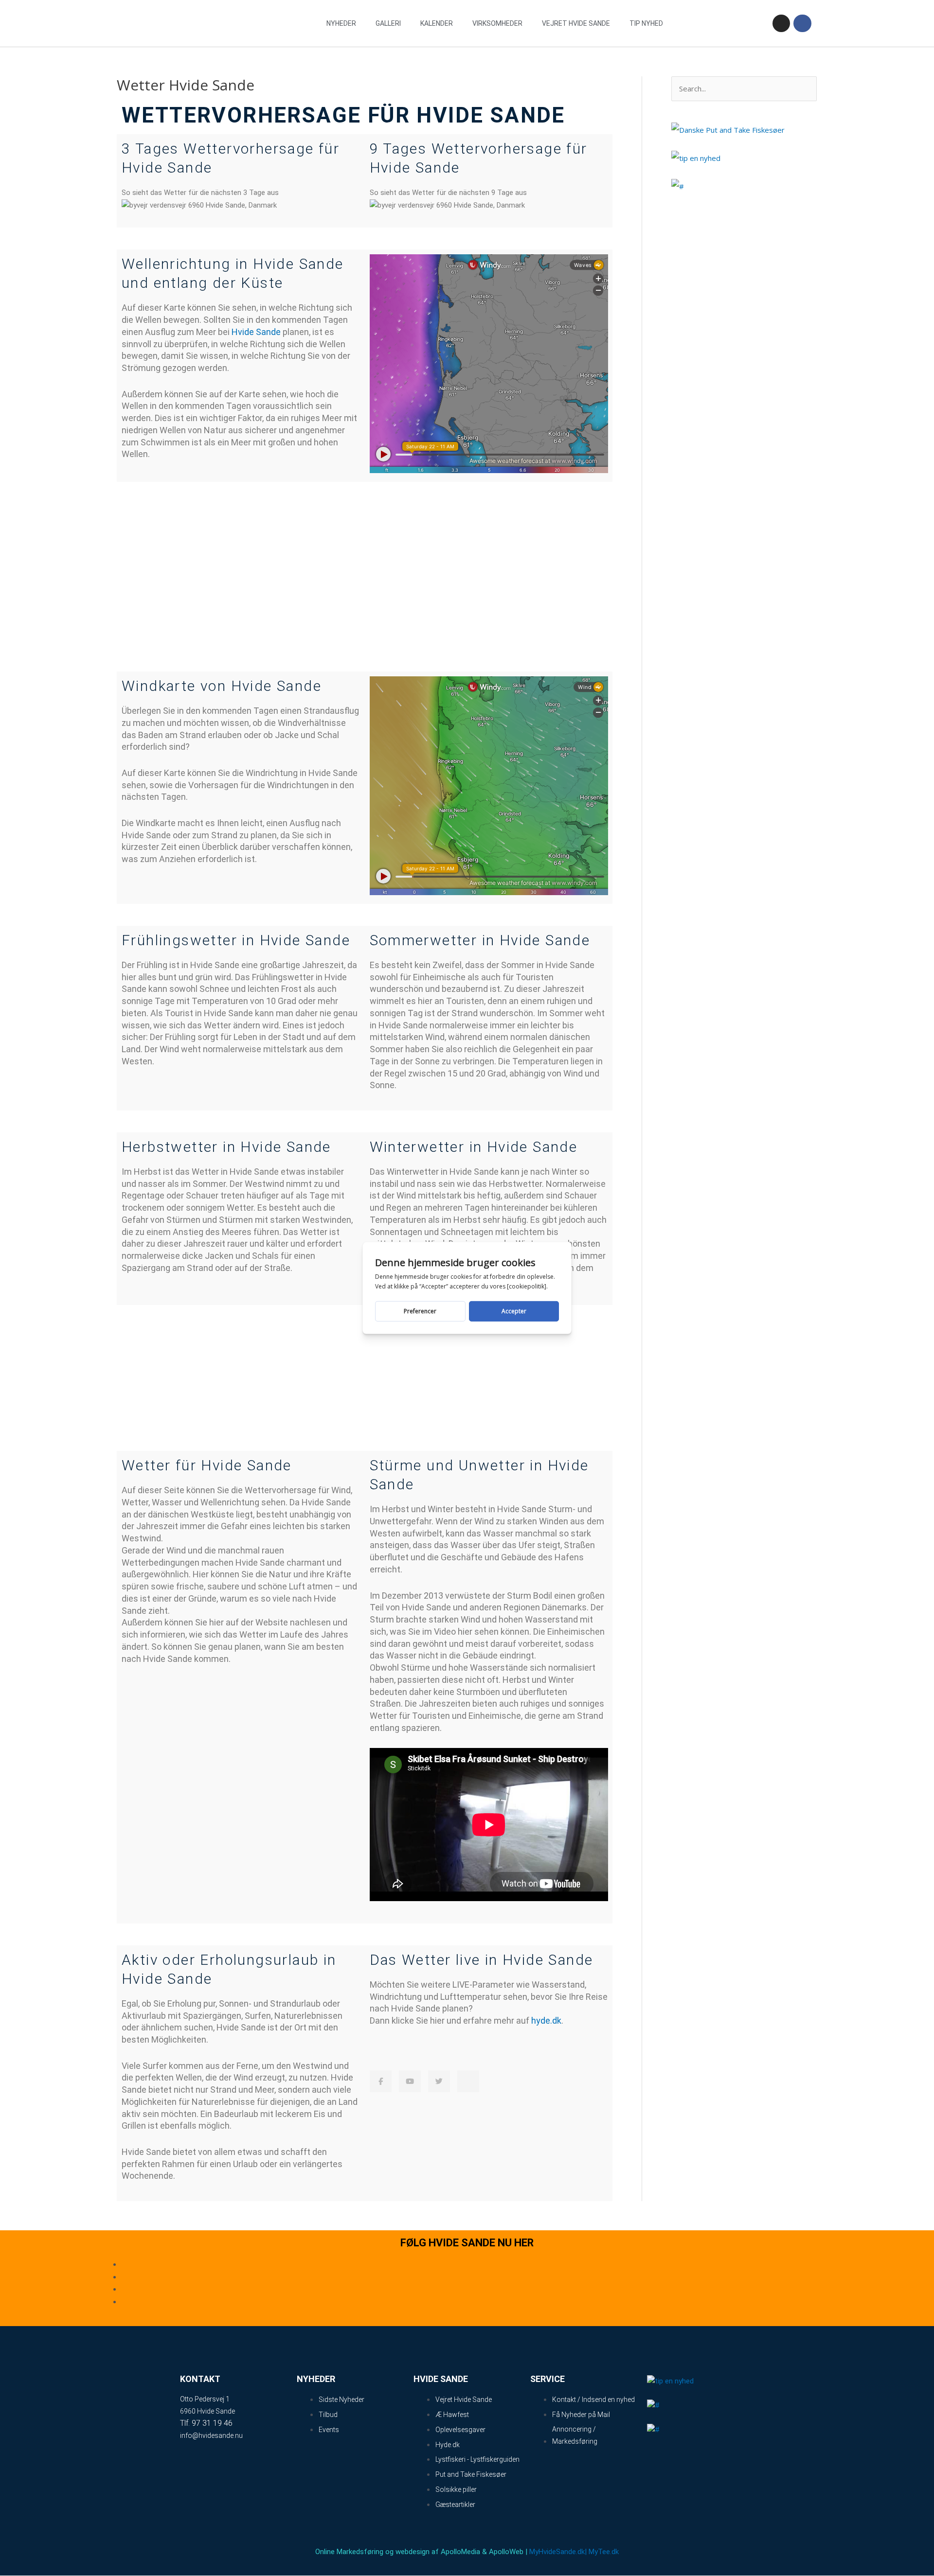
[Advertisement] (365, 577)
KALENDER (437, 23)
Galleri (388, 23)
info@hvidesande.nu (211, 2435)
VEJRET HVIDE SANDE (576, 23)
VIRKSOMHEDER (497, 23)
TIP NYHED (646, 23)
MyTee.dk (604, 2552)
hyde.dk (546, 2020)
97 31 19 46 (212, 2423)
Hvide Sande (256, 332)
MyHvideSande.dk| (558, 2552)
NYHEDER (341, 23)
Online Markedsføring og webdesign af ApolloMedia (398, 2552)
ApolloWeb (506, 2552)
